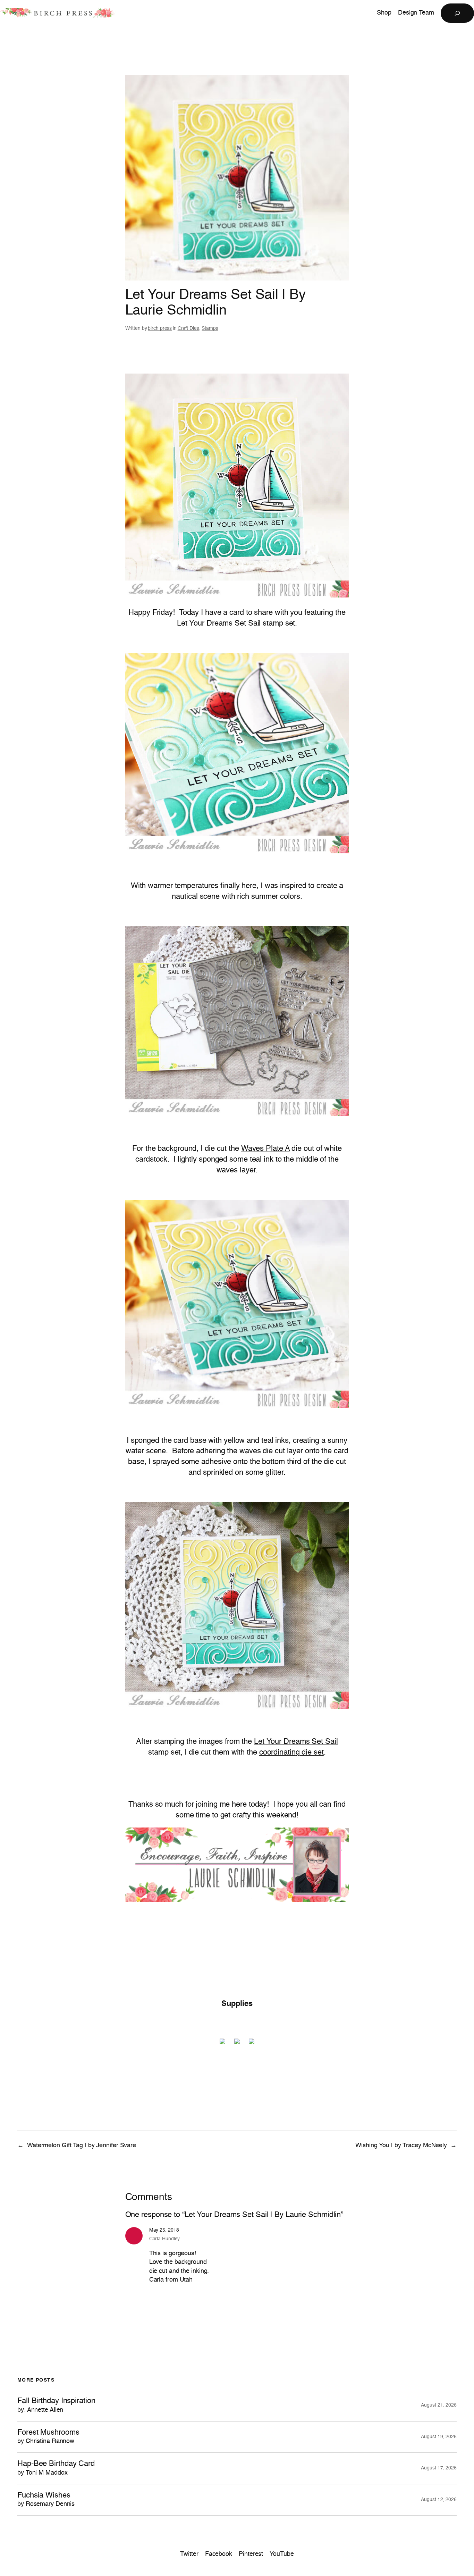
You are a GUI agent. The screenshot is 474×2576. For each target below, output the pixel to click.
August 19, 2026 (439, 2437)
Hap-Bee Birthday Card (56, 2468)
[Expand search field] (457, 13)
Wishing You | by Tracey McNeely (401, 2146)
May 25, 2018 (164, 2230)
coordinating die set (291, 1753)
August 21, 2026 (439, 2405)
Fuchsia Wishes (46, 2500)
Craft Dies (188, 328)
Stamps (210, 328)
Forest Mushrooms (48, 2437)
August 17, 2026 (439, 2468)
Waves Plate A (265, 1149)
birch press (160, 328)
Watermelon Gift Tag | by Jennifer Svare (82, 2146)
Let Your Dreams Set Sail (296, 1742)
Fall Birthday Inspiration (56, 2405)
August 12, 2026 (439, 2500)
